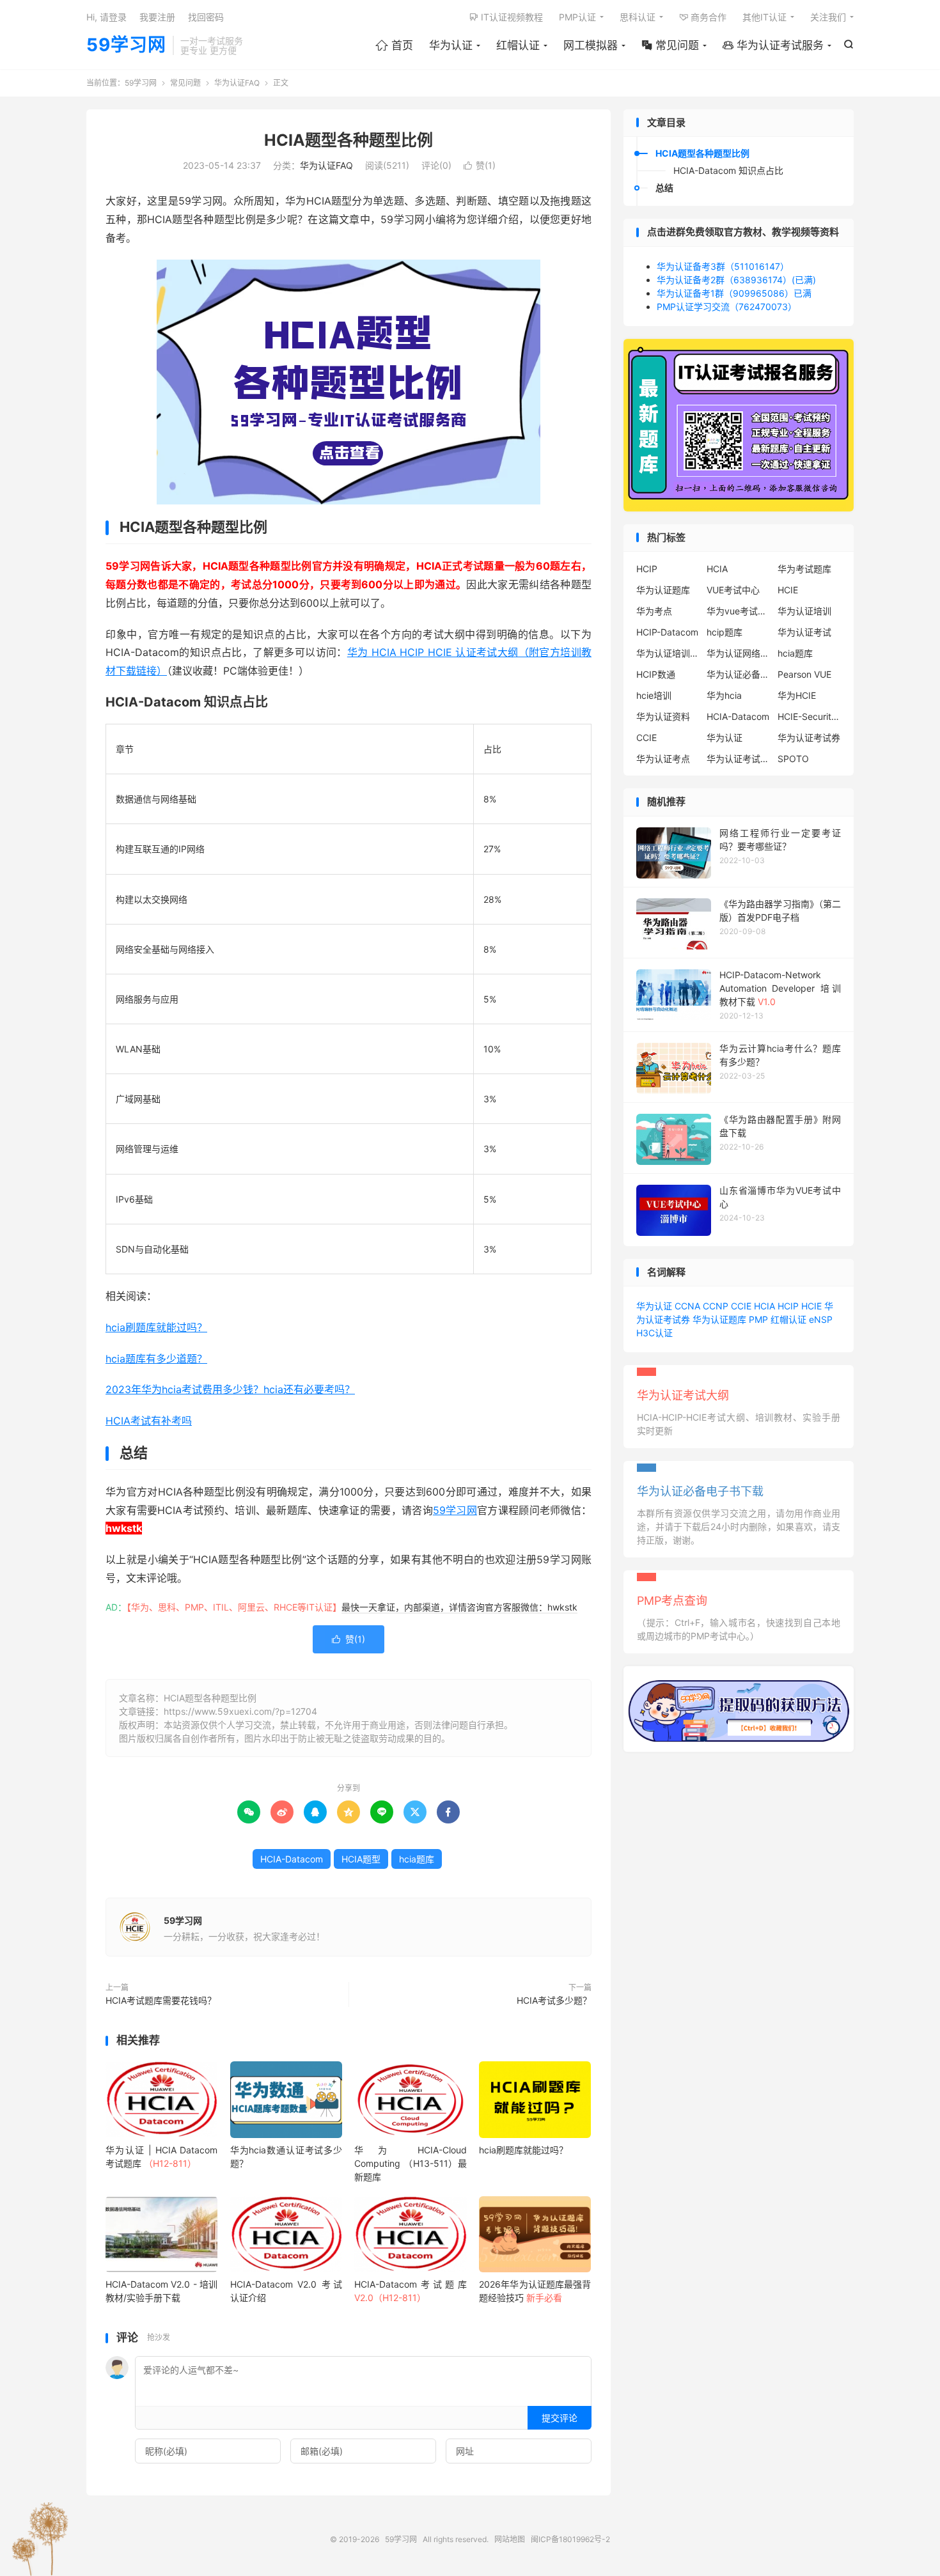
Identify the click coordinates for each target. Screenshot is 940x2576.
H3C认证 (654, 1333)
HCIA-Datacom (292, 1859)
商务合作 (703, 17)
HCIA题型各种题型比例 (349, 140)
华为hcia (724, 695)
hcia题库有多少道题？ (156, 1359)
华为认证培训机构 (668, 653)
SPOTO (793, 759)
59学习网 (126, 45)
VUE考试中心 (733, 590)
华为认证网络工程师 (739, 653)
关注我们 (828, 17)
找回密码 (206, 17)
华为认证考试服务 (773, 45)
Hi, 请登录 (106, 17)
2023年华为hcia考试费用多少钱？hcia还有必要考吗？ (230, 1389)
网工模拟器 (591, 45)
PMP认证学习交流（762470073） (727, 307)
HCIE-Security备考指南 (810, 716)
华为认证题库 (663, 590)
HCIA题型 (361, 1859)
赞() (480, 165)
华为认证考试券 (809, 738)
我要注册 (157, 17)
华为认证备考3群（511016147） (723, 266)
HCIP (647, 569)
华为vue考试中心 (739, 611)
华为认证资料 (663, 716)
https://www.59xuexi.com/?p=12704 (240, 1711)
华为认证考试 (804, 632)
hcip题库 (725, 632)
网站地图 (510, 2539)
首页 (394, 45)
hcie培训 (654, 695)
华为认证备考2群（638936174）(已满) (736, 280)
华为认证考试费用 (739, 759)
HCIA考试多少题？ (554, 2000)
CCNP (716, 1306)
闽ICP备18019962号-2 (570, 2539)
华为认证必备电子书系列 (739, 674)
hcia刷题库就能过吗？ (156, 1327)
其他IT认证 (764, 17)
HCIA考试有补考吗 (149, 1421)
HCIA (717, 569)
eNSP (821, 1319)
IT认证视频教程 (506, 17)
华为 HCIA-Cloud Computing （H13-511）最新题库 (410, 2163)
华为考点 (654, 611)
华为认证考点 (663, 759)
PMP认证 (577, 17)
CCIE (646, 738)
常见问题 (670, 45)
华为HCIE (797, 695)
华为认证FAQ (237, 83)
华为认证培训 (804, 611)
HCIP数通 (656, 674)
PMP (758, 1319)
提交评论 (560, 2418)
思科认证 (638, 17)
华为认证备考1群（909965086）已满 (734, 293)
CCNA (687, 1306)
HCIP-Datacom (667, 632)
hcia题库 (417, 1859)
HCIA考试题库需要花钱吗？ (161, 2000)
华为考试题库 (804, 569)
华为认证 (451, 45)
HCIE (788, 590)
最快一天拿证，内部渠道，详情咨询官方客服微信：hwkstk (459, 1607)
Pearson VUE (804, 674)
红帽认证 (518, 45)
